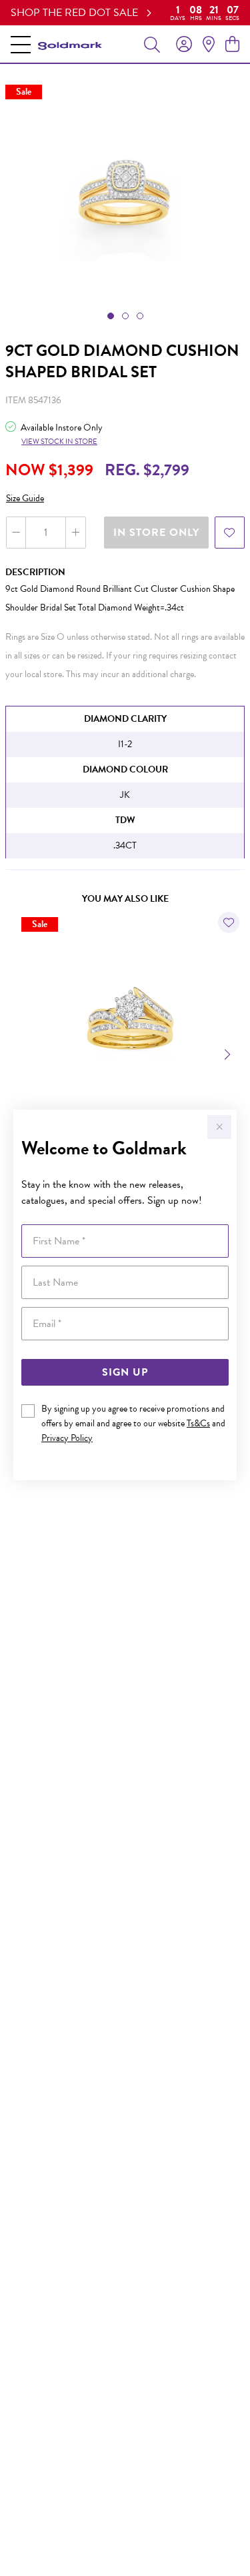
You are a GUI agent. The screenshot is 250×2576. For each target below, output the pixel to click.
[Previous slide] (21, 1053)
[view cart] (232, 45)
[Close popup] (219, 1127)
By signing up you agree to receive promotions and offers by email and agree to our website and (133, 1423)
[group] (125, 13)
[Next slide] (229, 1053)
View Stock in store (59, 442)
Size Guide (25, 498)
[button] (111, 316)
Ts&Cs (198, 1423)
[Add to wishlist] (230, 533)
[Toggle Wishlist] (229, 922)
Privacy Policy (67, 1438)
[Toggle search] (152, 44)
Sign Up (125, 1372)
